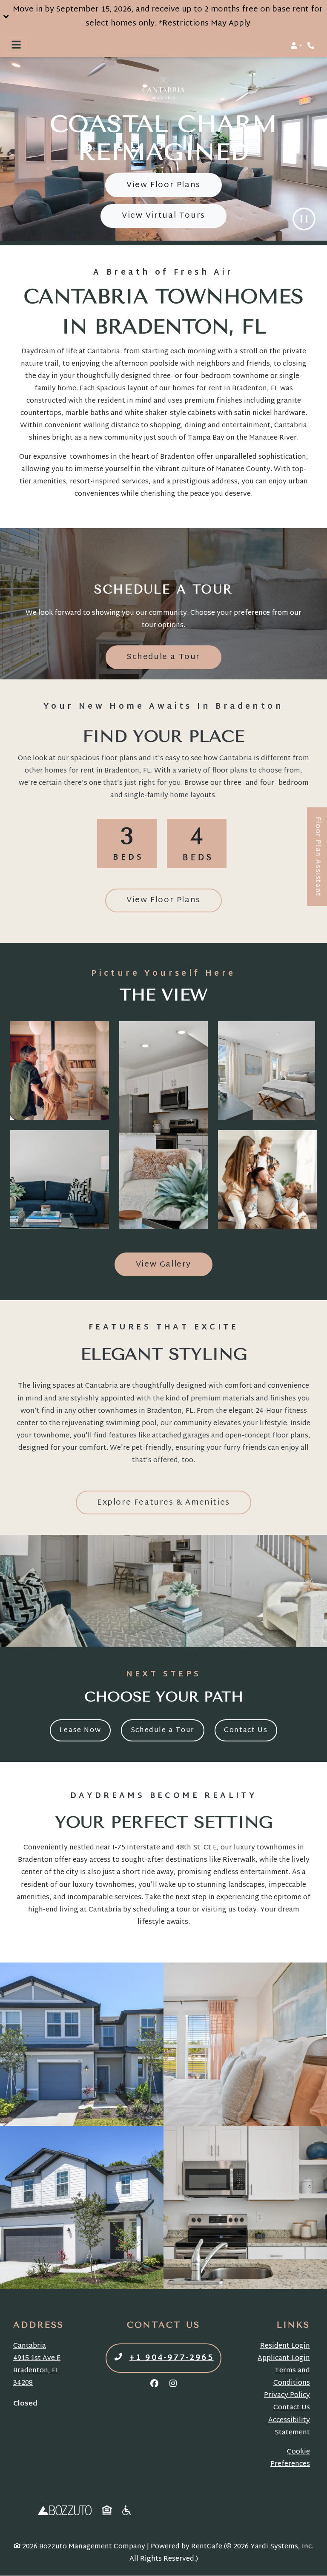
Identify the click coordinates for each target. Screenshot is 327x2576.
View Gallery (163, 1265)
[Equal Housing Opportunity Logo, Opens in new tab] (107, 2511)
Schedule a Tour (174, 657)
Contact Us (246, 1730)
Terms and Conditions (292, 2377)
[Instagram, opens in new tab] (173, 2385)
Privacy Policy (287, 2396)
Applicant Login (284, 2359)
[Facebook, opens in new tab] (154, 2385)
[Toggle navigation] (16, 45)
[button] (163, 17)
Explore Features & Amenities (163, 1503)
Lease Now (85, 1730)
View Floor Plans (163, 185)
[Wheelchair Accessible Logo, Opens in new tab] (127, 2511)
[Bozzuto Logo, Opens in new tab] (65, 2511)
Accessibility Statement (289, 2427)
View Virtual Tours (163, 216)
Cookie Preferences (290, 2458)
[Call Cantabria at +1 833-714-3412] (312, 45)
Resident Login (285, 2346)
